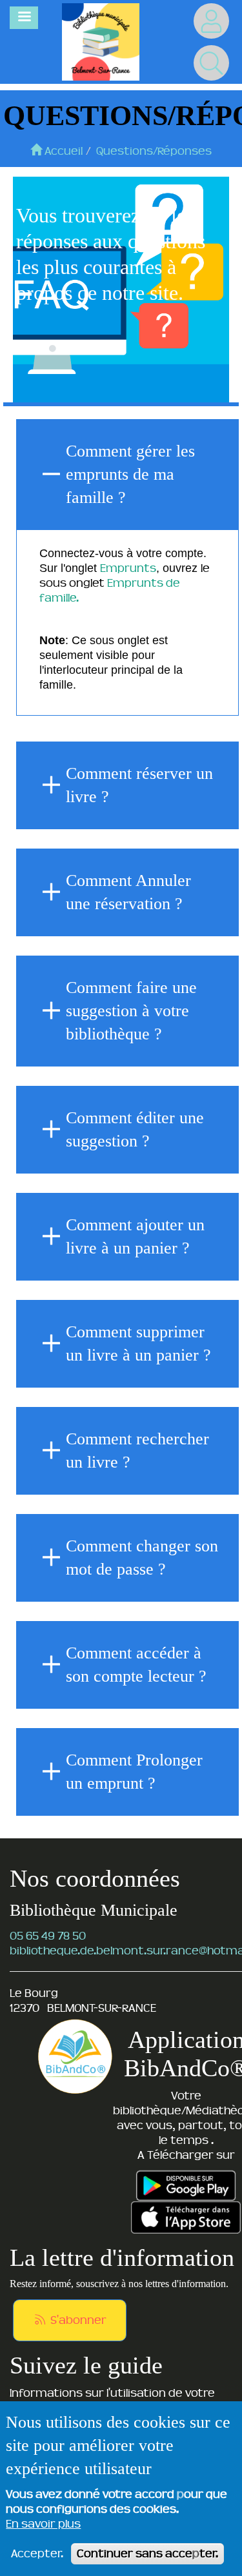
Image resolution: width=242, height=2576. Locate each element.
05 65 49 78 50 (48, 1936)
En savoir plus (43, 2524)
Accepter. (37, 2553)
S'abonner (77, 2320)
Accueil (62, 151)
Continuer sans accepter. (147, 2553)
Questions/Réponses (154, 151)
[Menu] (24, 18)
